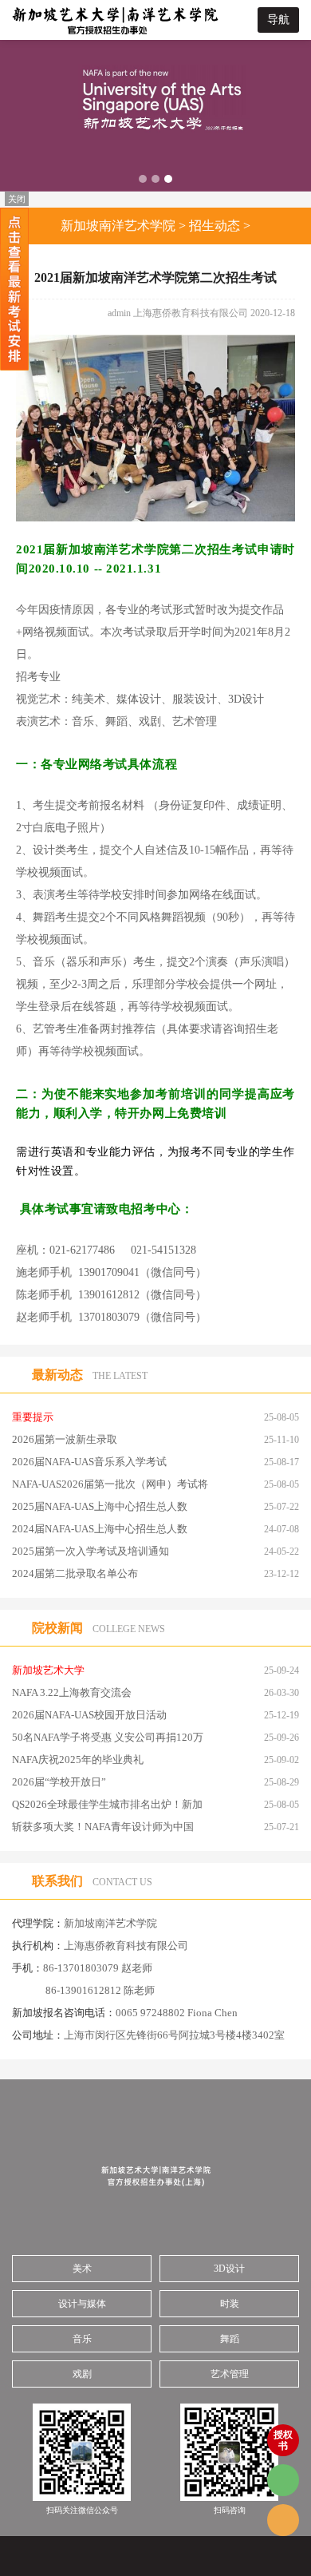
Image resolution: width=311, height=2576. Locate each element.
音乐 (82, 2339)
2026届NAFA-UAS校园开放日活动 (89, 1715)
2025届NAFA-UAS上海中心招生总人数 (100, 1506)
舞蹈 (230, 2339)
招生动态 (215, 226)
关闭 (17, 199)
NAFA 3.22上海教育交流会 (72, 1692)
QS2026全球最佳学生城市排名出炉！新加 (107, 1804)
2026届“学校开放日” (59, 1782)
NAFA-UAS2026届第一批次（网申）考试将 (110, 1484)
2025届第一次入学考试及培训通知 (91, 1551)
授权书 (283, 2440)
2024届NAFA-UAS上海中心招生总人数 (100, 1529)
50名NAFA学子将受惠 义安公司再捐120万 (108, 1737)
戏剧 (82, 2374)
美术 (82, 2269)
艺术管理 (230, 2374)
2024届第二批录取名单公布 (75, 1573)
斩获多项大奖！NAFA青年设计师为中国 (103, 1827)
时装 (230, 2304)
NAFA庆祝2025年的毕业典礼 (78, 1760)
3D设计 (229, 2269)
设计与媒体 (82, 2304)
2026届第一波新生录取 (65, 1439)
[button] (143, 179)
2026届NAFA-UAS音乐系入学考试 (89, 1462)
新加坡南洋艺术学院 (118, 226)
